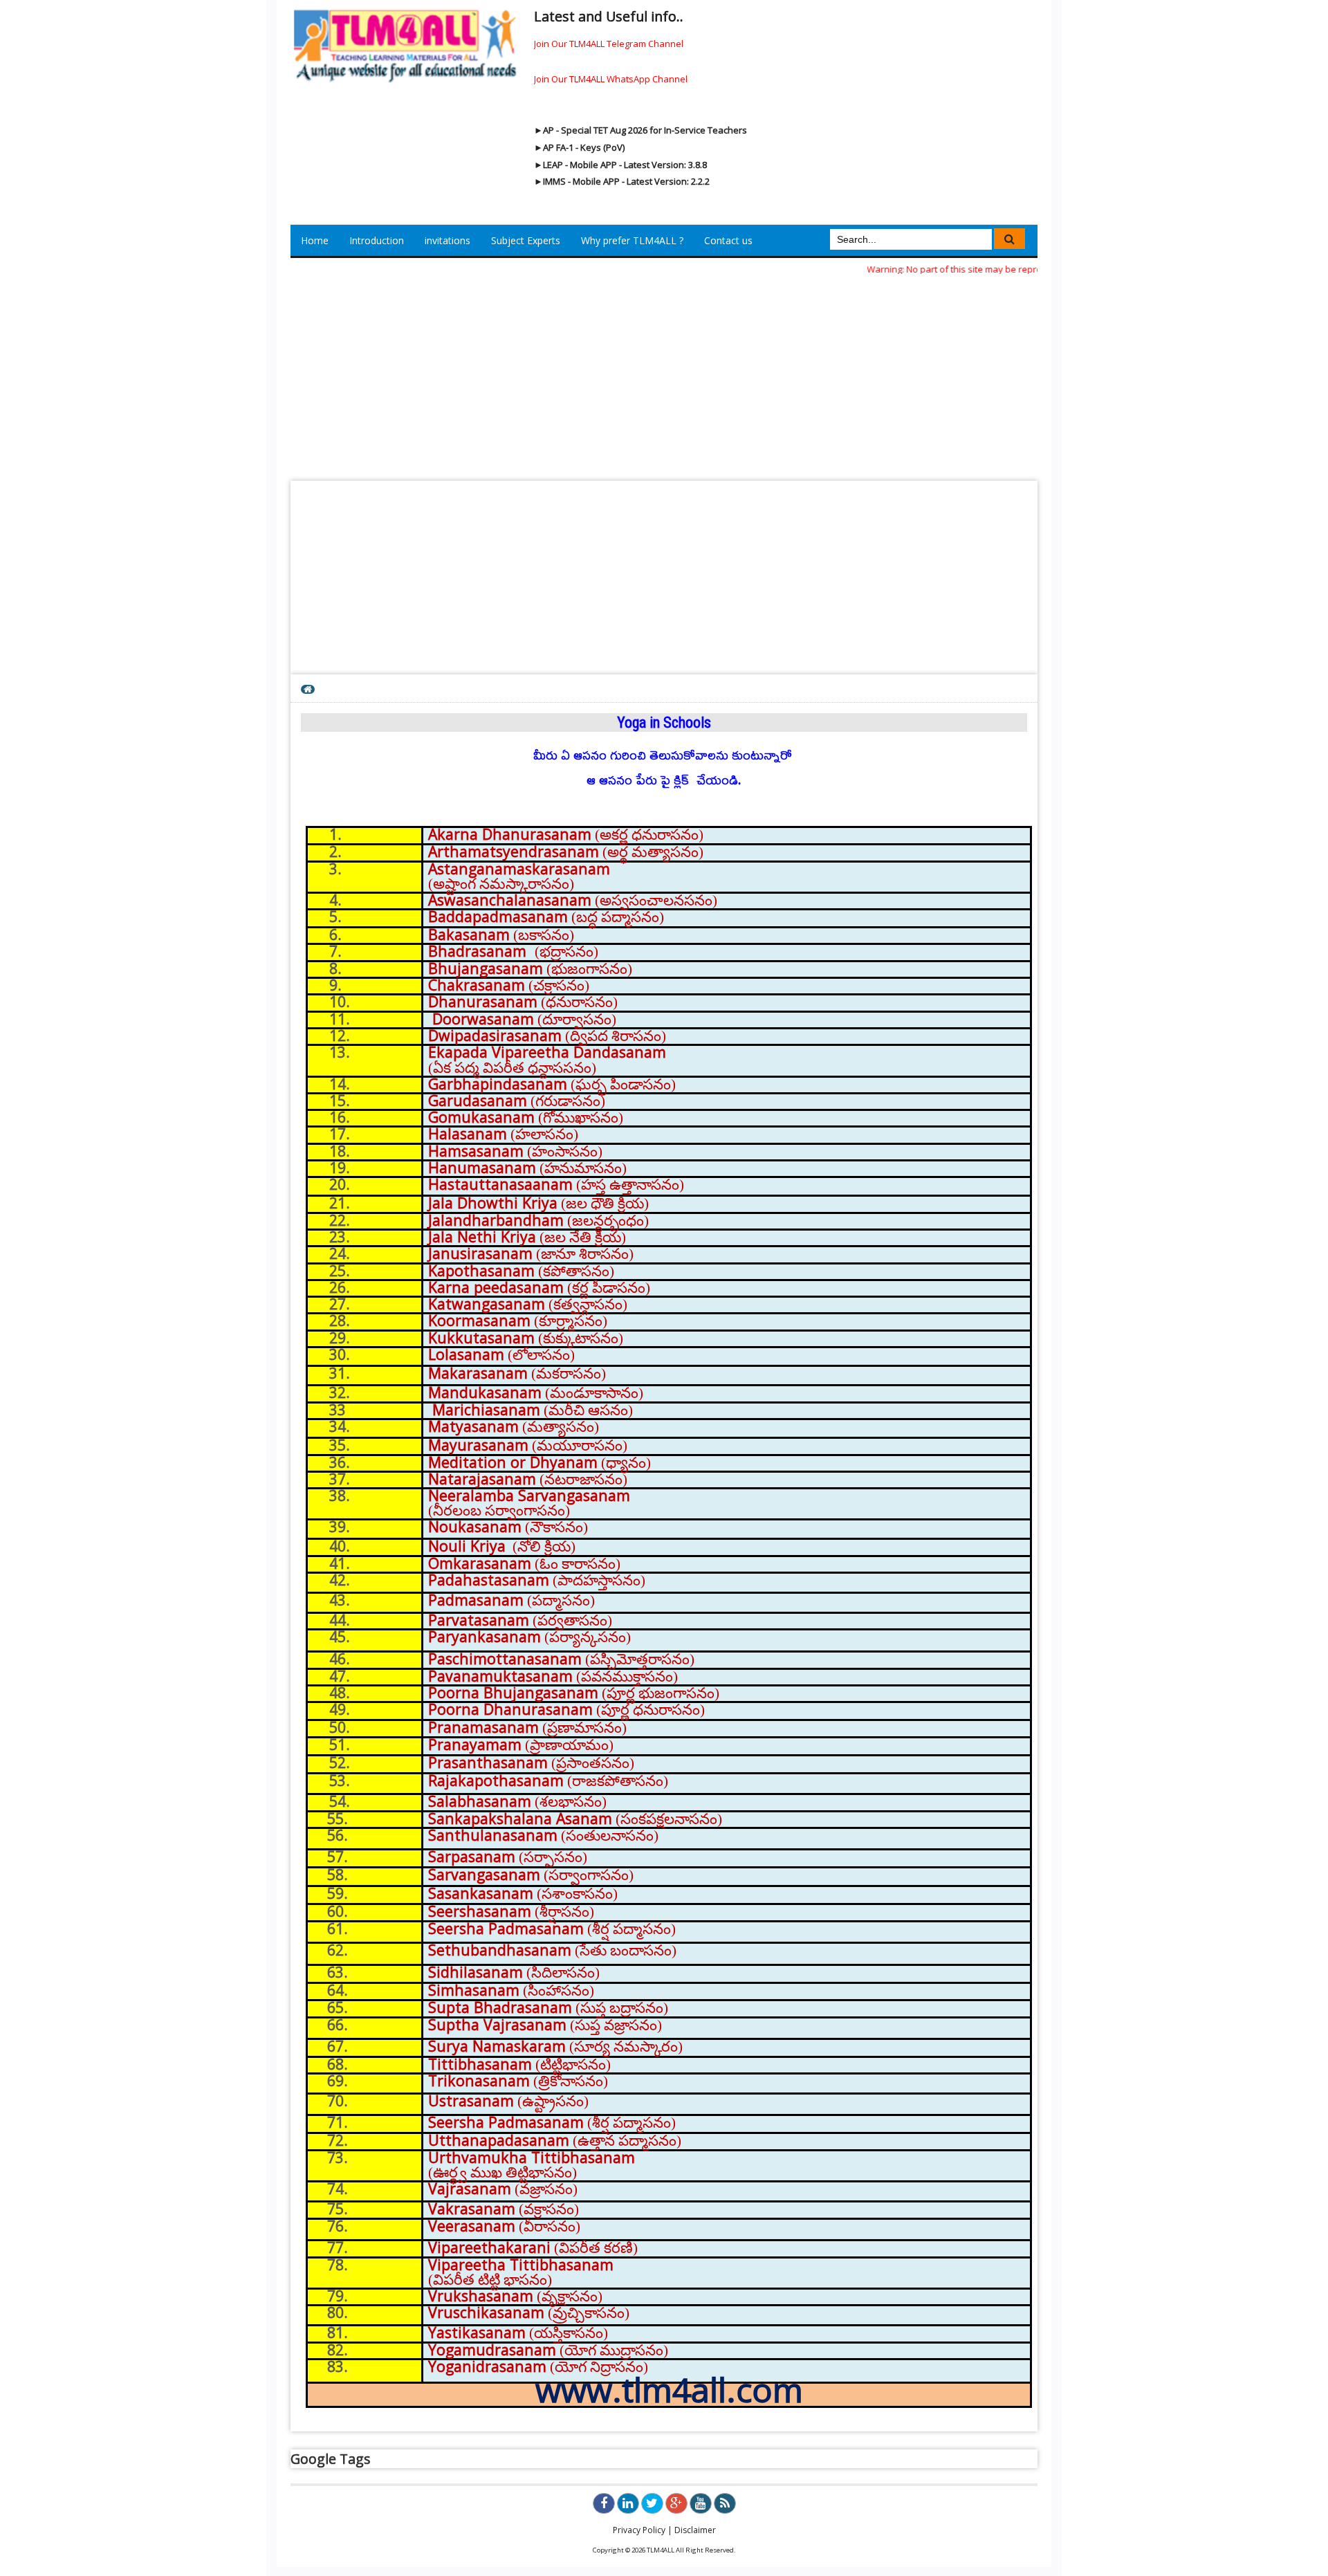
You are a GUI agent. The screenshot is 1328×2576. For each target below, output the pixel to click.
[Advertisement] (664, 374)
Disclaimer (695, 2530)
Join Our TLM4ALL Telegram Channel (609, 44)
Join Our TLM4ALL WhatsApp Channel (611, 79)
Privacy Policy (639, 2530)
